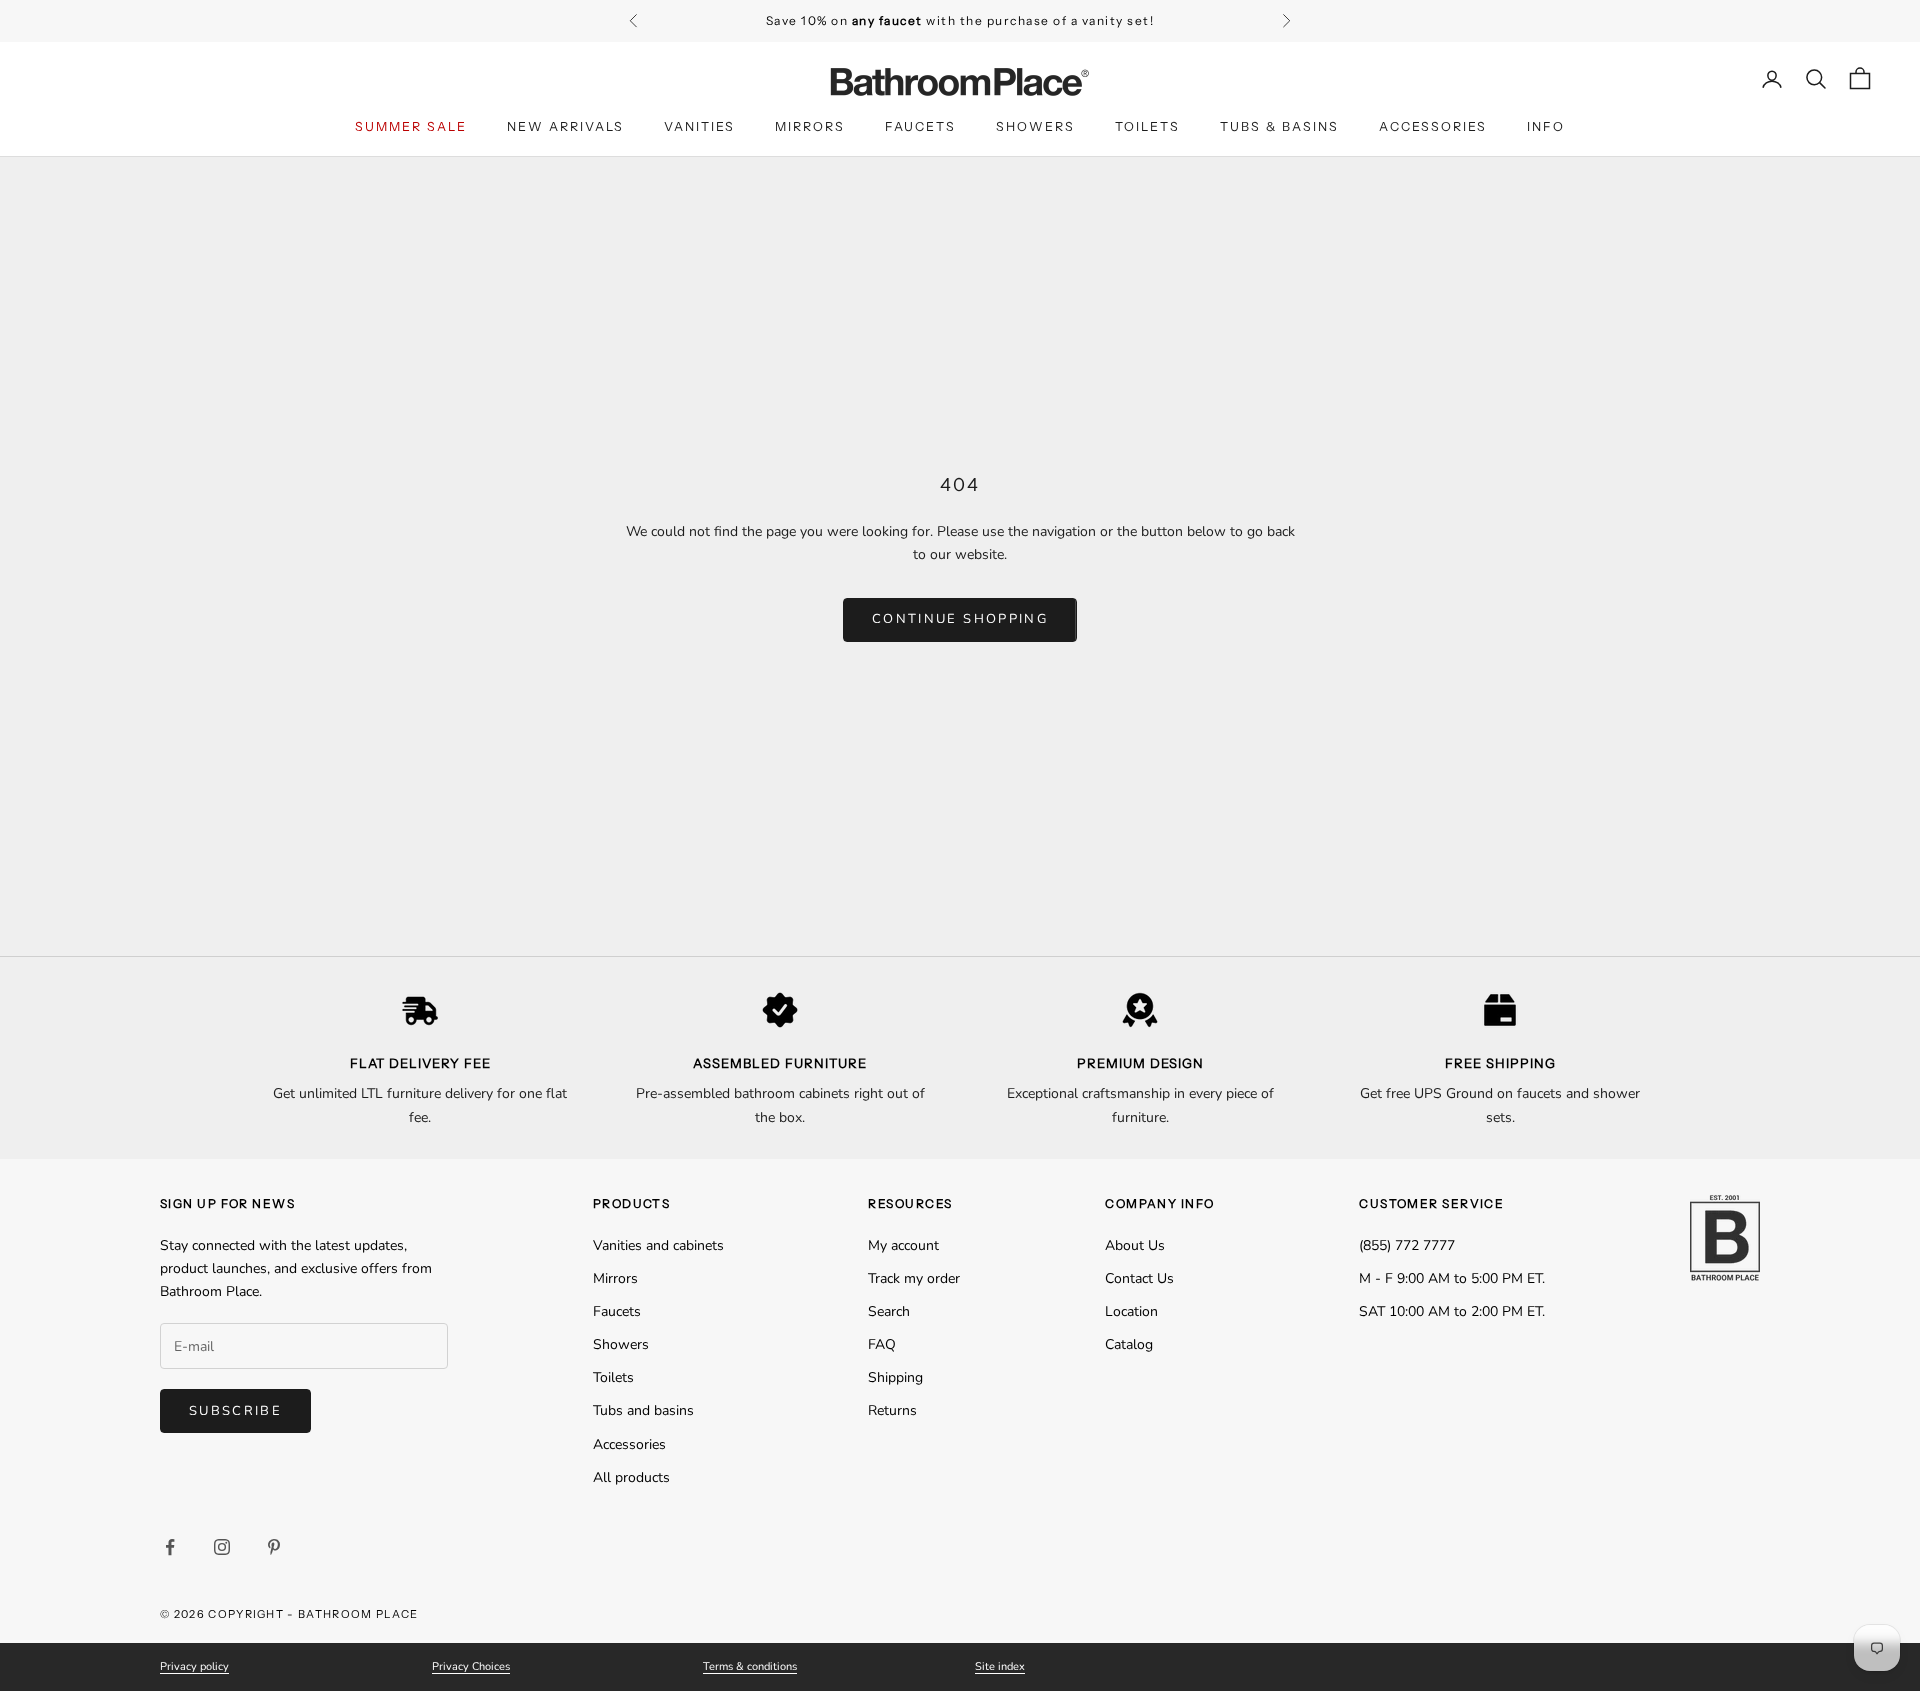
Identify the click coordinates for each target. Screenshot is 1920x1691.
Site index (1000, 1666)
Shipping (895, 1377)
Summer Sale (411, 126)
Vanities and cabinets (658, 1245)
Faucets (920, 126)
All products (631, 1477)
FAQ (882, 1344)
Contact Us (1139, 1278)
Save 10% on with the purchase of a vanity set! (960, 20)
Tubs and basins (643, 1410)
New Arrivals (565, 126)
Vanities (699, 126)
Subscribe (235, 1411)
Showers (1035, 126)
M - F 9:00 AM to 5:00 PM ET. (1452, 1278)
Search (889, 1311)
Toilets (1147, 126)
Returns (892, 1410)
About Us (1135, 1245)
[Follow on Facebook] (170, 1547)
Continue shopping (960, 619)
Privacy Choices (471, 1666)
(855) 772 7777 (1407, 1245)
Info (1546, 126)
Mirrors (810, 126)
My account (903, 1245)
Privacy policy (194, 1666)
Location (1131, 1311)
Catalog (1129, 1344)
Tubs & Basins (1279, 126)
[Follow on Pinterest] (274, 1547)
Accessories (1433, 126)
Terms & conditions (750, 1666)
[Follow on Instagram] (222, 1547)
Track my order (914, 1278)
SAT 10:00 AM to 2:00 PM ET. (1452, 1311)
